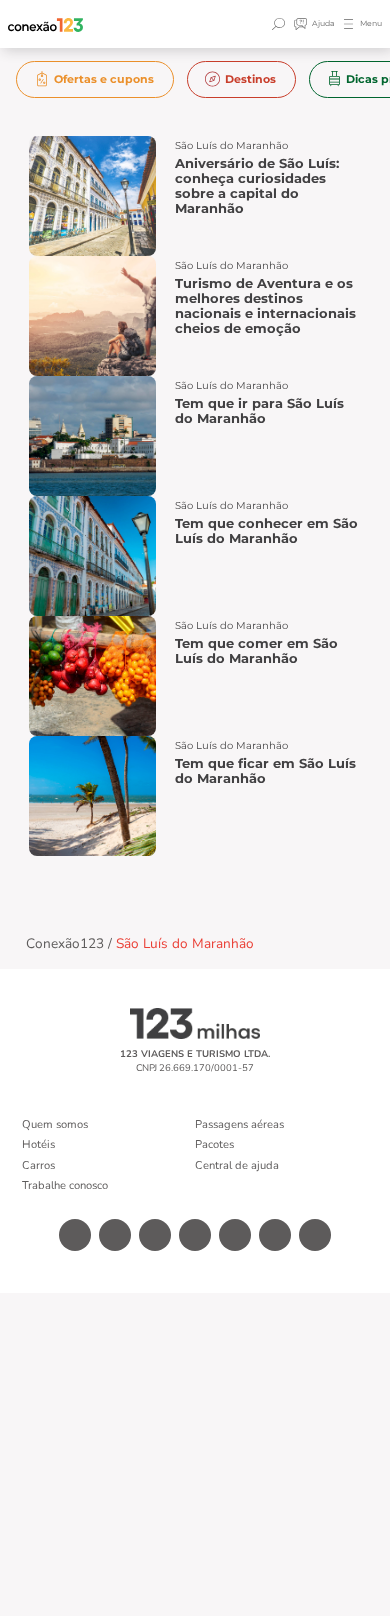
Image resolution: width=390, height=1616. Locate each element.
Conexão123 (65, 943)
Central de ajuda (237, 1165)
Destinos (250, 79)
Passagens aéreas (239, 1124)
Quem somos (55, 1124)
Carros (38, 1165)
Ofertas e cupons (104, 79)
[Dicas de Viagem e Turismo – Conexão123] (46, 24)
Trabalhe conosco (65, 1185)
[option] (95, 79)
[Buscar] (281, 24)
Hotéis (38, 1144)
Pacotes (214, 1144)
